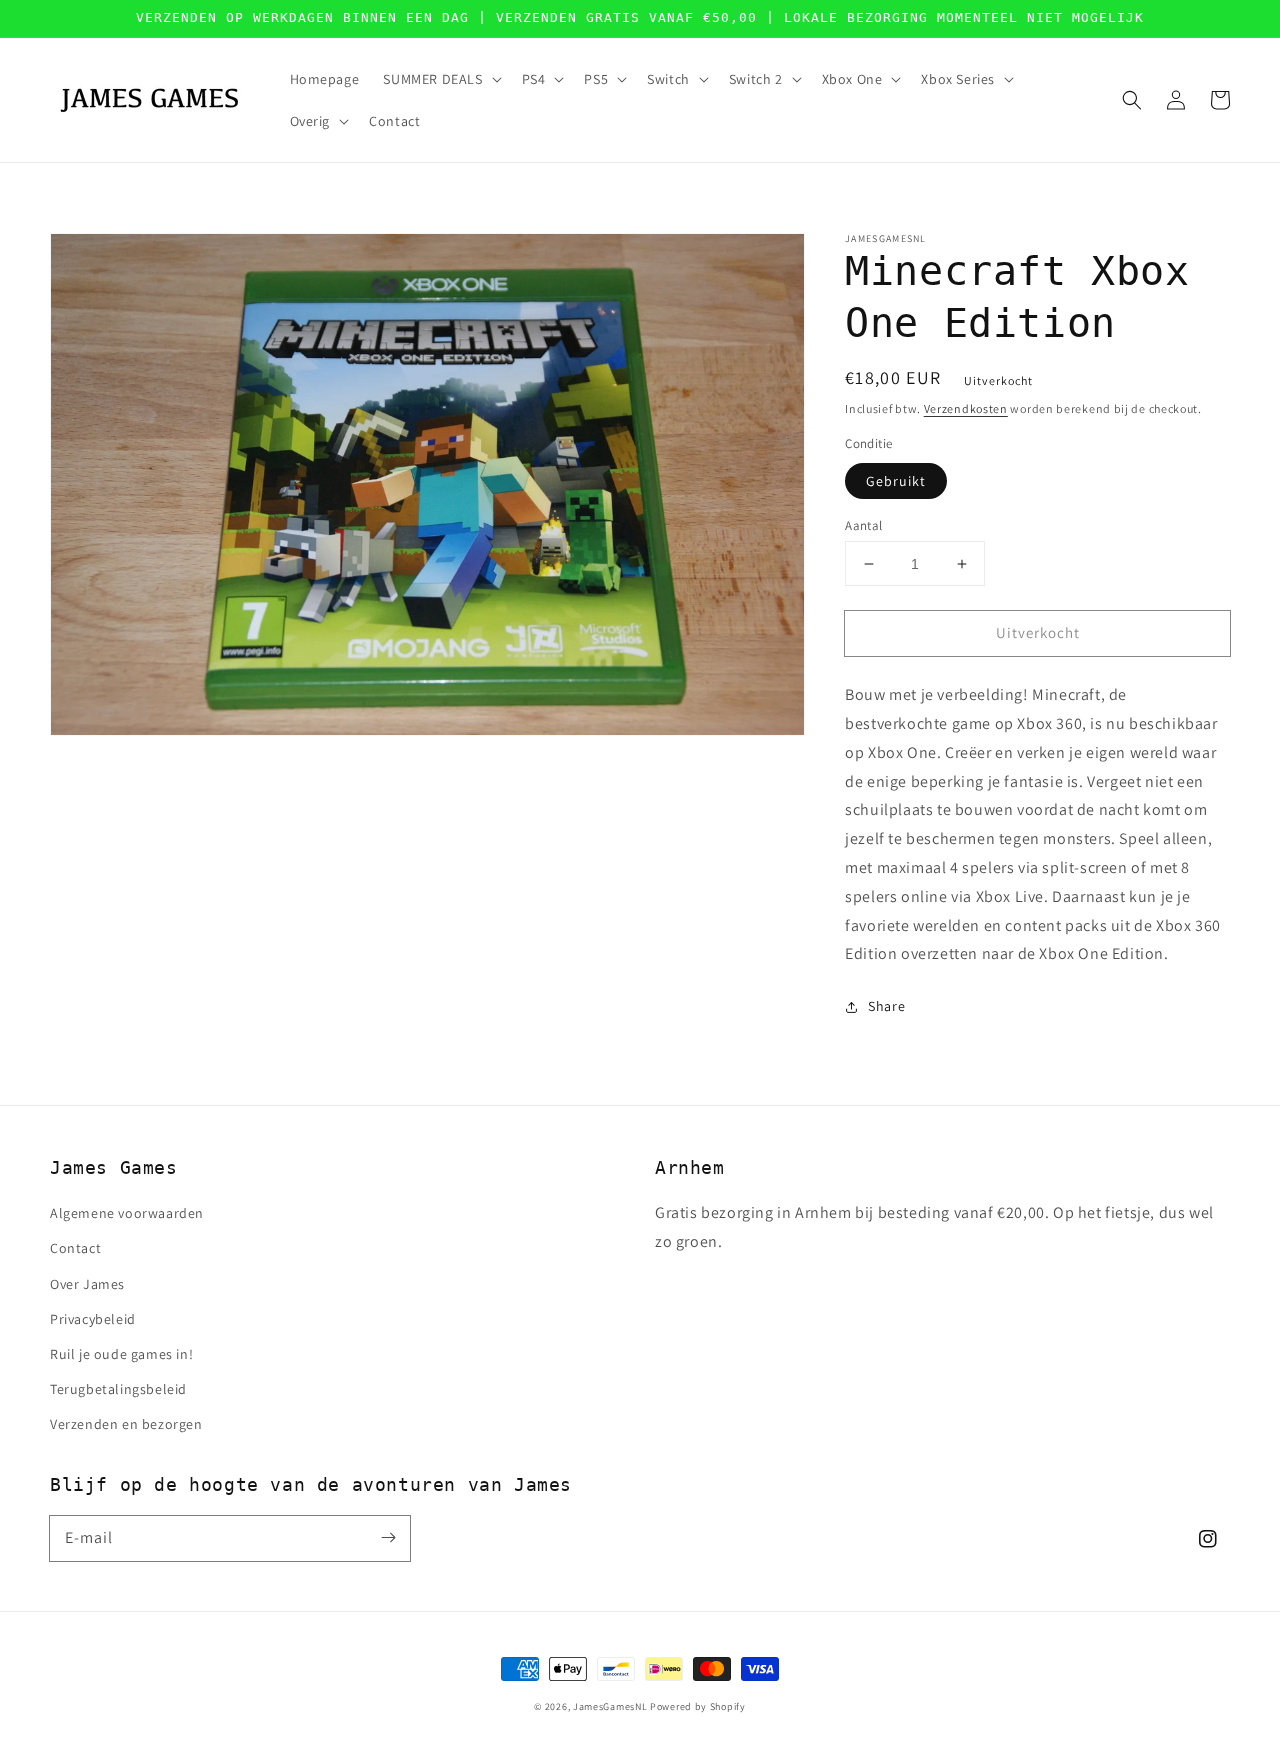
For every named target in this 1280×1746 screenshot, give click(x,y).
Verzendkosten (966, 408)
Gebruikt (896, 481)
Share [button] (886, 1007)
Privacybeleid (93, 1319)
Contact (75, 1248)
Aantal (863, 525)
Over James (87, 1284)
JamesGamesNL (610, 1706)
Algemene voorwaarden (127, 1213)
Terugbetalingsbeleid (118, 1389)
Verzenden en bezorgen (126, 1424)
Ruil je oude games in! (121, 1354)
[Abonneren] (388, 1538)
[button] (1132, 100)
